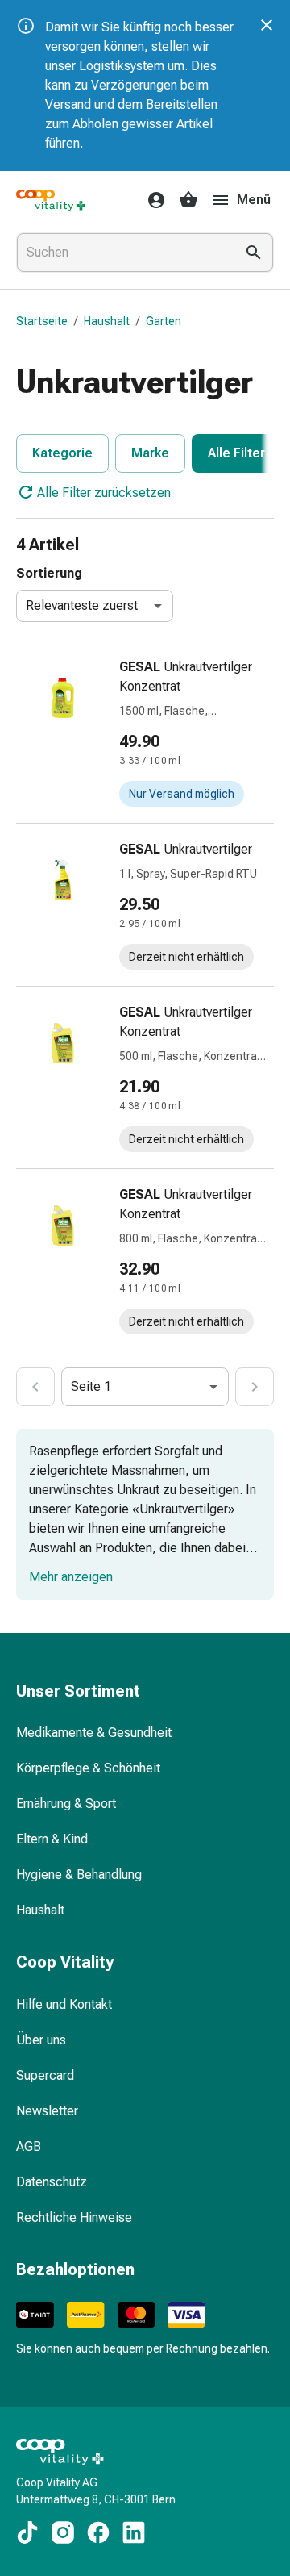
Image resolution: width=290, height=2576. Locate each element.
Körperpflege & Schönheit (88, 1768)
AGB (29, 2146)
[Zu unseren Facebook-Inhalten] (98, 2532)
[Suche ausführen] (254, 253)
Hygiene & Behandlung (79, 1875)
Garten (164, 321)
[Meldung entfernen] (267, 25)
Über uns (41, 2040)
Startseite (42, 321)
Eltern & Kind (52, 1839)
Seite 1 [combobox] (91, 1386)
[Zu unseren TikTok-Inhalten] (27, 2532)
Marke (150, 453)
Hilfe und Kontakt (64, 2004)
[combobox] (122, 253)
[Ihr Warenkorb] (188, 200)
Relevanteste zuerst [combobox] (82, 605)
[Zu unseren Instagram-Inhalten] (63, 2532)
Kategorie (62, 453)
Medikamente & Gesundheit (94, 1733)
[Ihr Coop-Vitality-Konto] (151, 200)
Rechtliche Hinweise (74, 2217)
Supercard (45, 2075)
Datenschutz (52, 2182)
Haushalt (107, 321)
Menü (254, 200)
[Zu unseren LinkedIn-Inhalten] (134, 2532)
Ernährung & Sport (66, 1804)
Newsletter (47, 2111)
